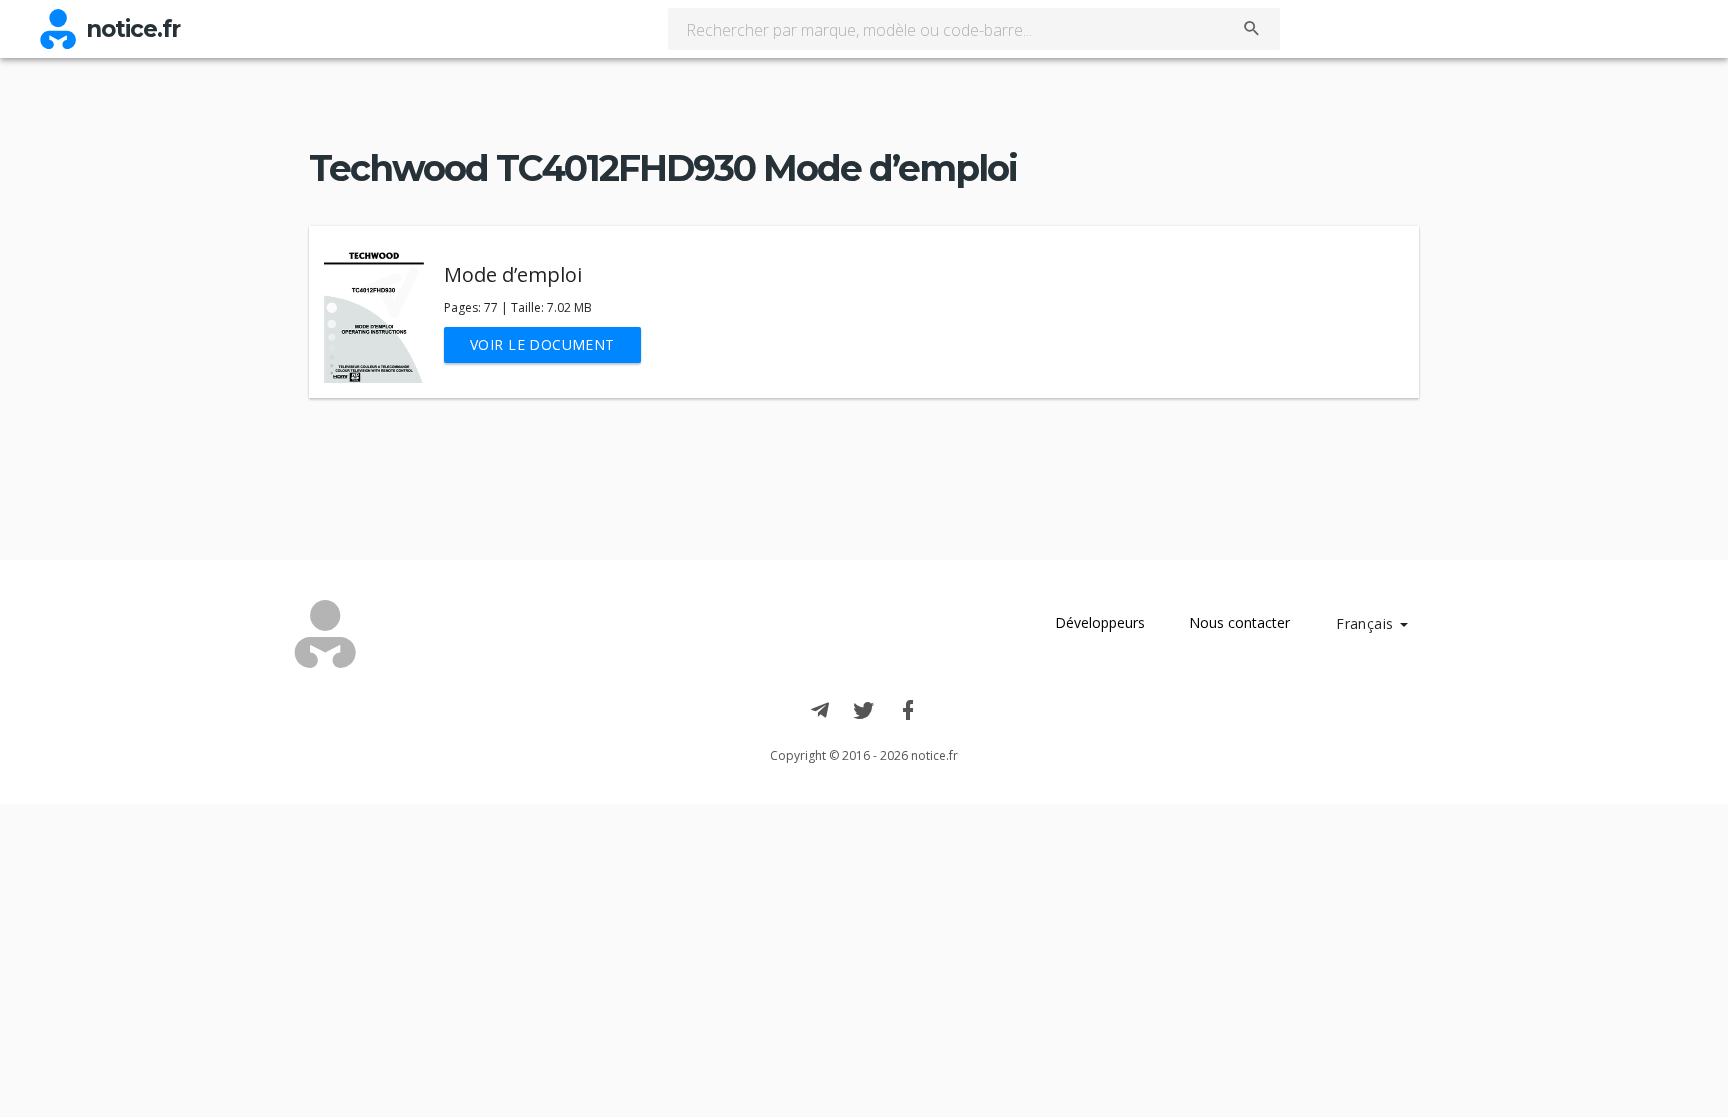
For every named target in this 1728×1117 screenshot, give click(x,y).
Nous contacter (1239, 622)
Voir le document (542, 344)
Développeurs (1100, 622)
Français (1367, 623)
